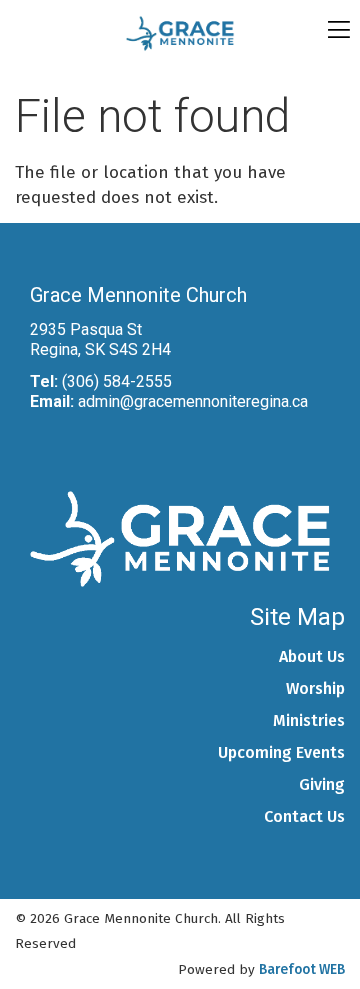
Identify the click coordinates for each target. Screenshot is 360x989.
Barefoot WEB (302, 969)
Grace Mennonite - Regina (180, 33)
